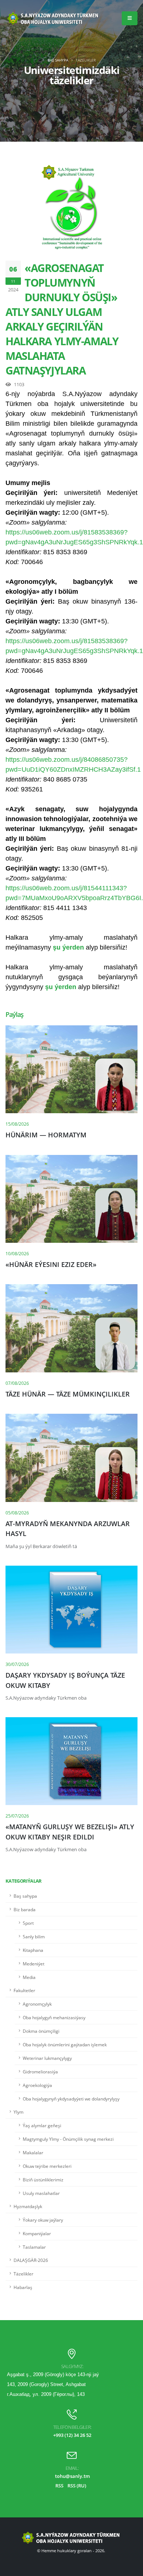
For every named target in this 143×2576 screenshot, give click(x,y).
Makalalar (33, 2152)
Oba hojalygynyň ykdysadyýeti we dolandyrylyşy (71, 2099)
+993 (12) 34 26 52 (72, 2435)
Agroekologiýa (37, 2085)
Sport (28, 1923)
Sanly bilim (34, 1936)
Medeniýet (34, 1964)
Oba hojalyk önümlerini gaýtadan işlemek (65, 2044)
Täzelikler (23, 2274)
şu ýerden (68, 947)
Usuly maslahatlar (41, 2193)
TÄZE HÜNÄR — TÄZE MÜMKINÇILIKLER (68, 1394)
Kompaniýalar (37, 2233)
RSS (59, 2486)
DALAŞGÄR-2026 (31, 2260)
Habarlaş (23, 2287)
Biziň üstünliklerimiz (43, 2180)
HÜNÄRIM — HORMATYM (46, 1135)
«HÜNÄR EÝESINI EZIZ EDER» (51, 1264)
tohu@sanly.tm (72, 2476)
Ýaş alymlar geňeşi (42, 2125)
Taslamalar (34, 2247)
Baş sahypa (58, 60)
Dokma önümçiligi (41, 2031)
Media (29, 1977)
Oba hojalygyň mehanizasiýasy (54, 2017)
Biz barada (25, 1909)
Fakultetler (24, 1990)
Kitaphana (33, 1950)
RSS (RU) (77, 2486)
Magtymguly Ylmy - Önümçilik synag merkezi (68, 2139)
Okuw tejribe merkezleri (47, 2166)
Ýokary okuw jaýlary (43, 2220)
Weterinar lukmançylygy (47, 2058)
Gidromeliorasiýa (40, 2072)
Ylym (19, 2112)
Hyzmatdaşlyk (28, 2206)
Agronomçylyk (37, 2004)
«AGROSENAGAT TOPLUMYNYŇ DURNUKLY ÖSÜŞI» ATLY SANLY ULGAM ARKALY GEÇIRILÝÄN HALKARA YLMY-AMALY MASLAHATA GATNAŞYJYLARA (62, 319)
